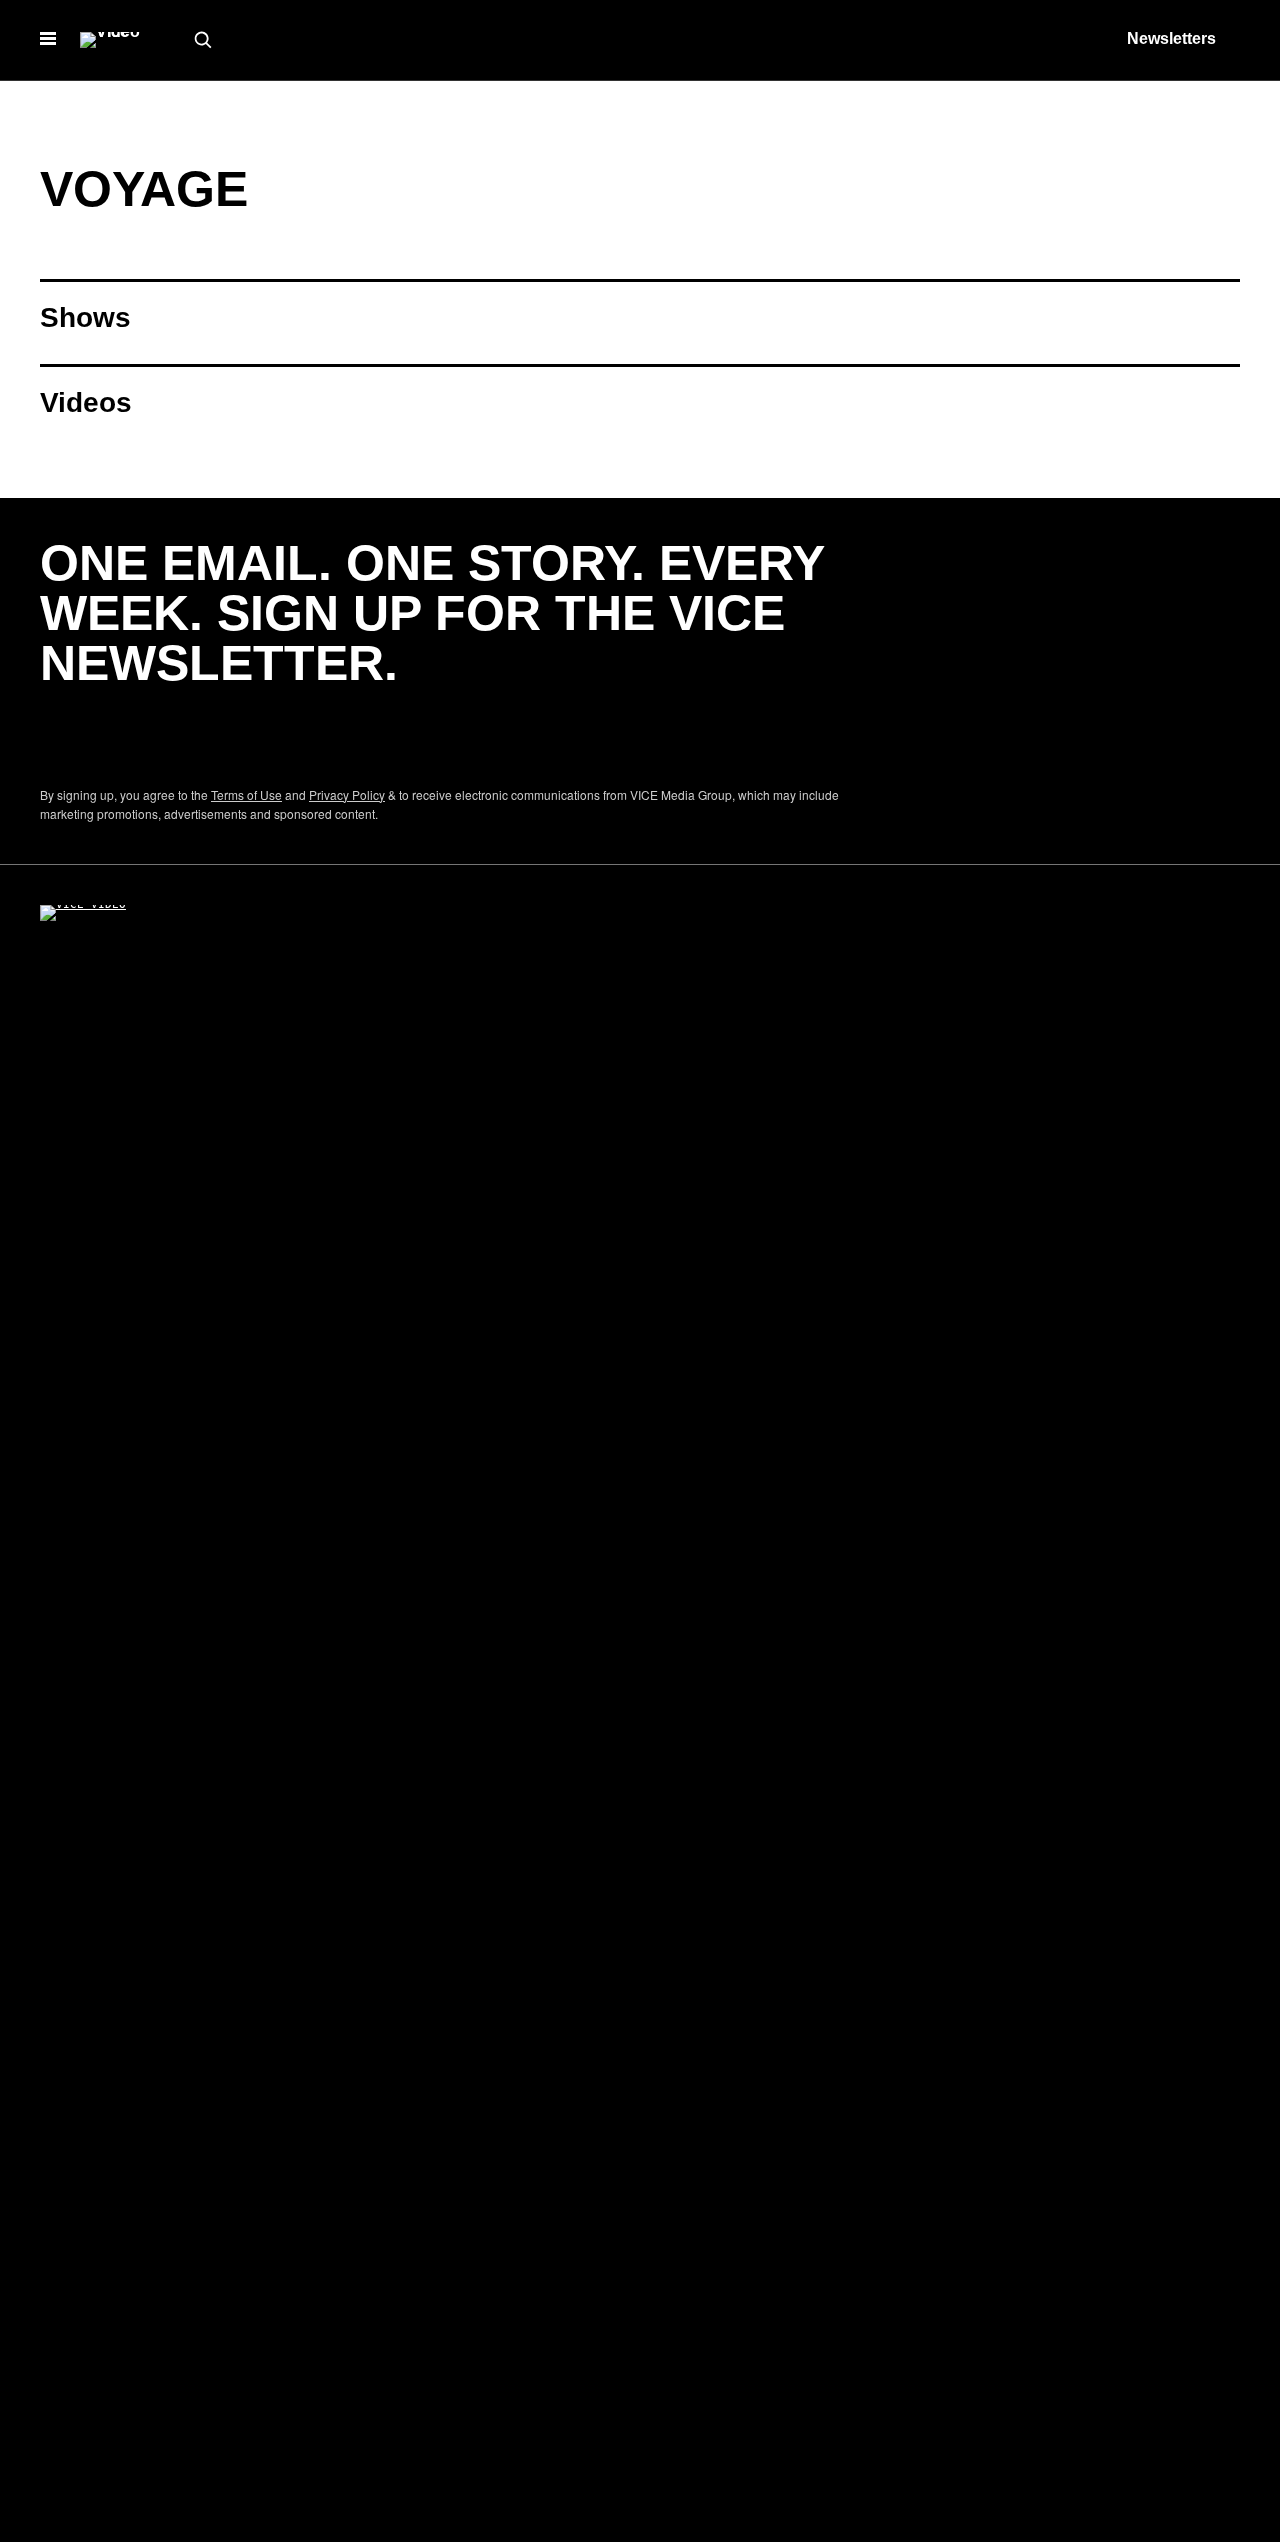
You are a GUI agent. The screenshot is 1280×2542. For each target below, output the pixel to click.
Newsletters (1171, 38)
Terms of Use (246, 794)
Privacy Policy (347, 794)
